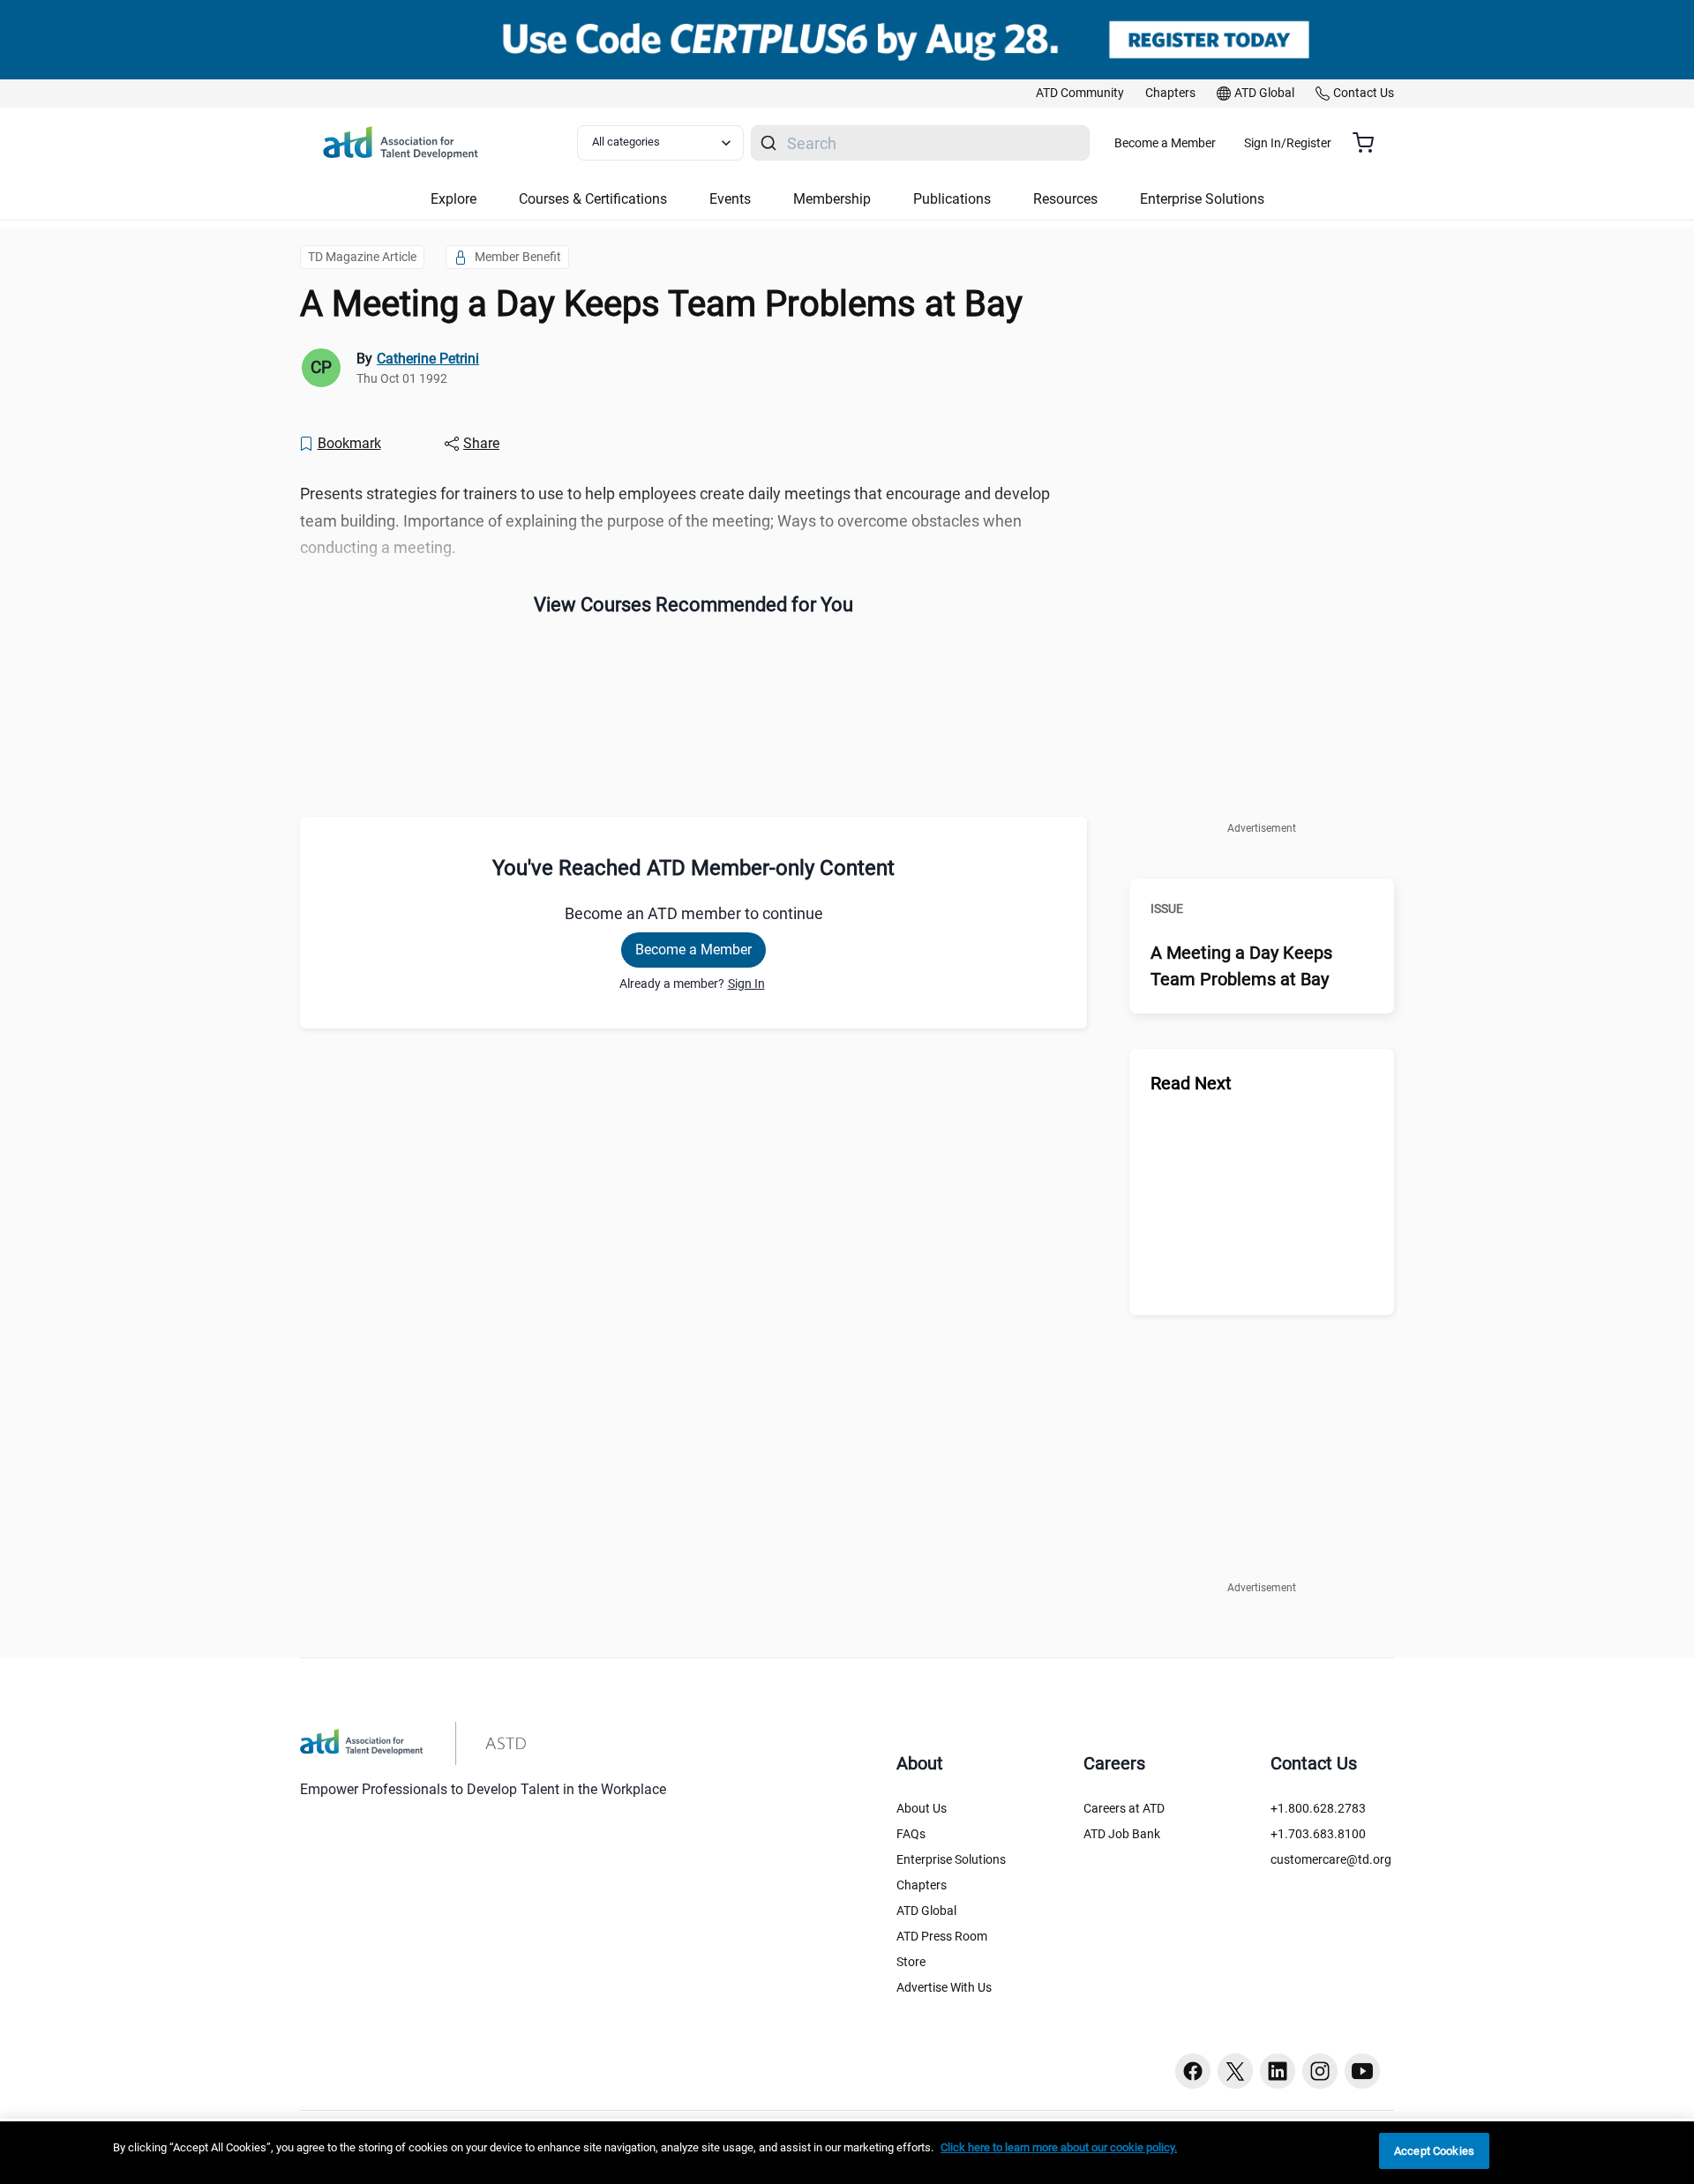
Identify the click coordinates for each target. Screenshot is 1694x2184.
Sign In (746, 984)
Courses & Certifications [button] (593, 199)
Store (911, 1962)
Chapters (922, 1885)
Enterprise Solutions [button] (1202, 199)
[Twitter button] (1235, 2071)
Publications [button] (952, 199)
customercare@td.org (1331, 1859)
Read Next (1191, 1083)
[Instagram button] (1320, 2071)
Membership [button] (832, 199)
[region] (847, 2153)
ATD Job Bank (1122, 1834)
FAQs (911, 1834)
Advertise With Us (944, 1987)
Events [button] (730, 199)
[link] (1080, 93)
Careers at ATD (1124, 1808)
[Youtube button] (1362, 2071)
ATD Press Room (942, 1936)
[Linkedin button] (1278, 2071)
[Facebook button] (1193, 2071)
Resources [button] (1065, 199)
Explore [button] (453, 199)
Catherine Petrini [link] (428, 359)
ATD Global (926, 1911)
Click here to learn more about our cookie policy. (1059, 2147)
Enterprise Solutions (951, 1859)
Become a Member (1165, 143)
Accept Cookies (1434, 2151)
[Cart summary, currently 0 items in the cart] (1370, 143)
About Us (922, 1808)
